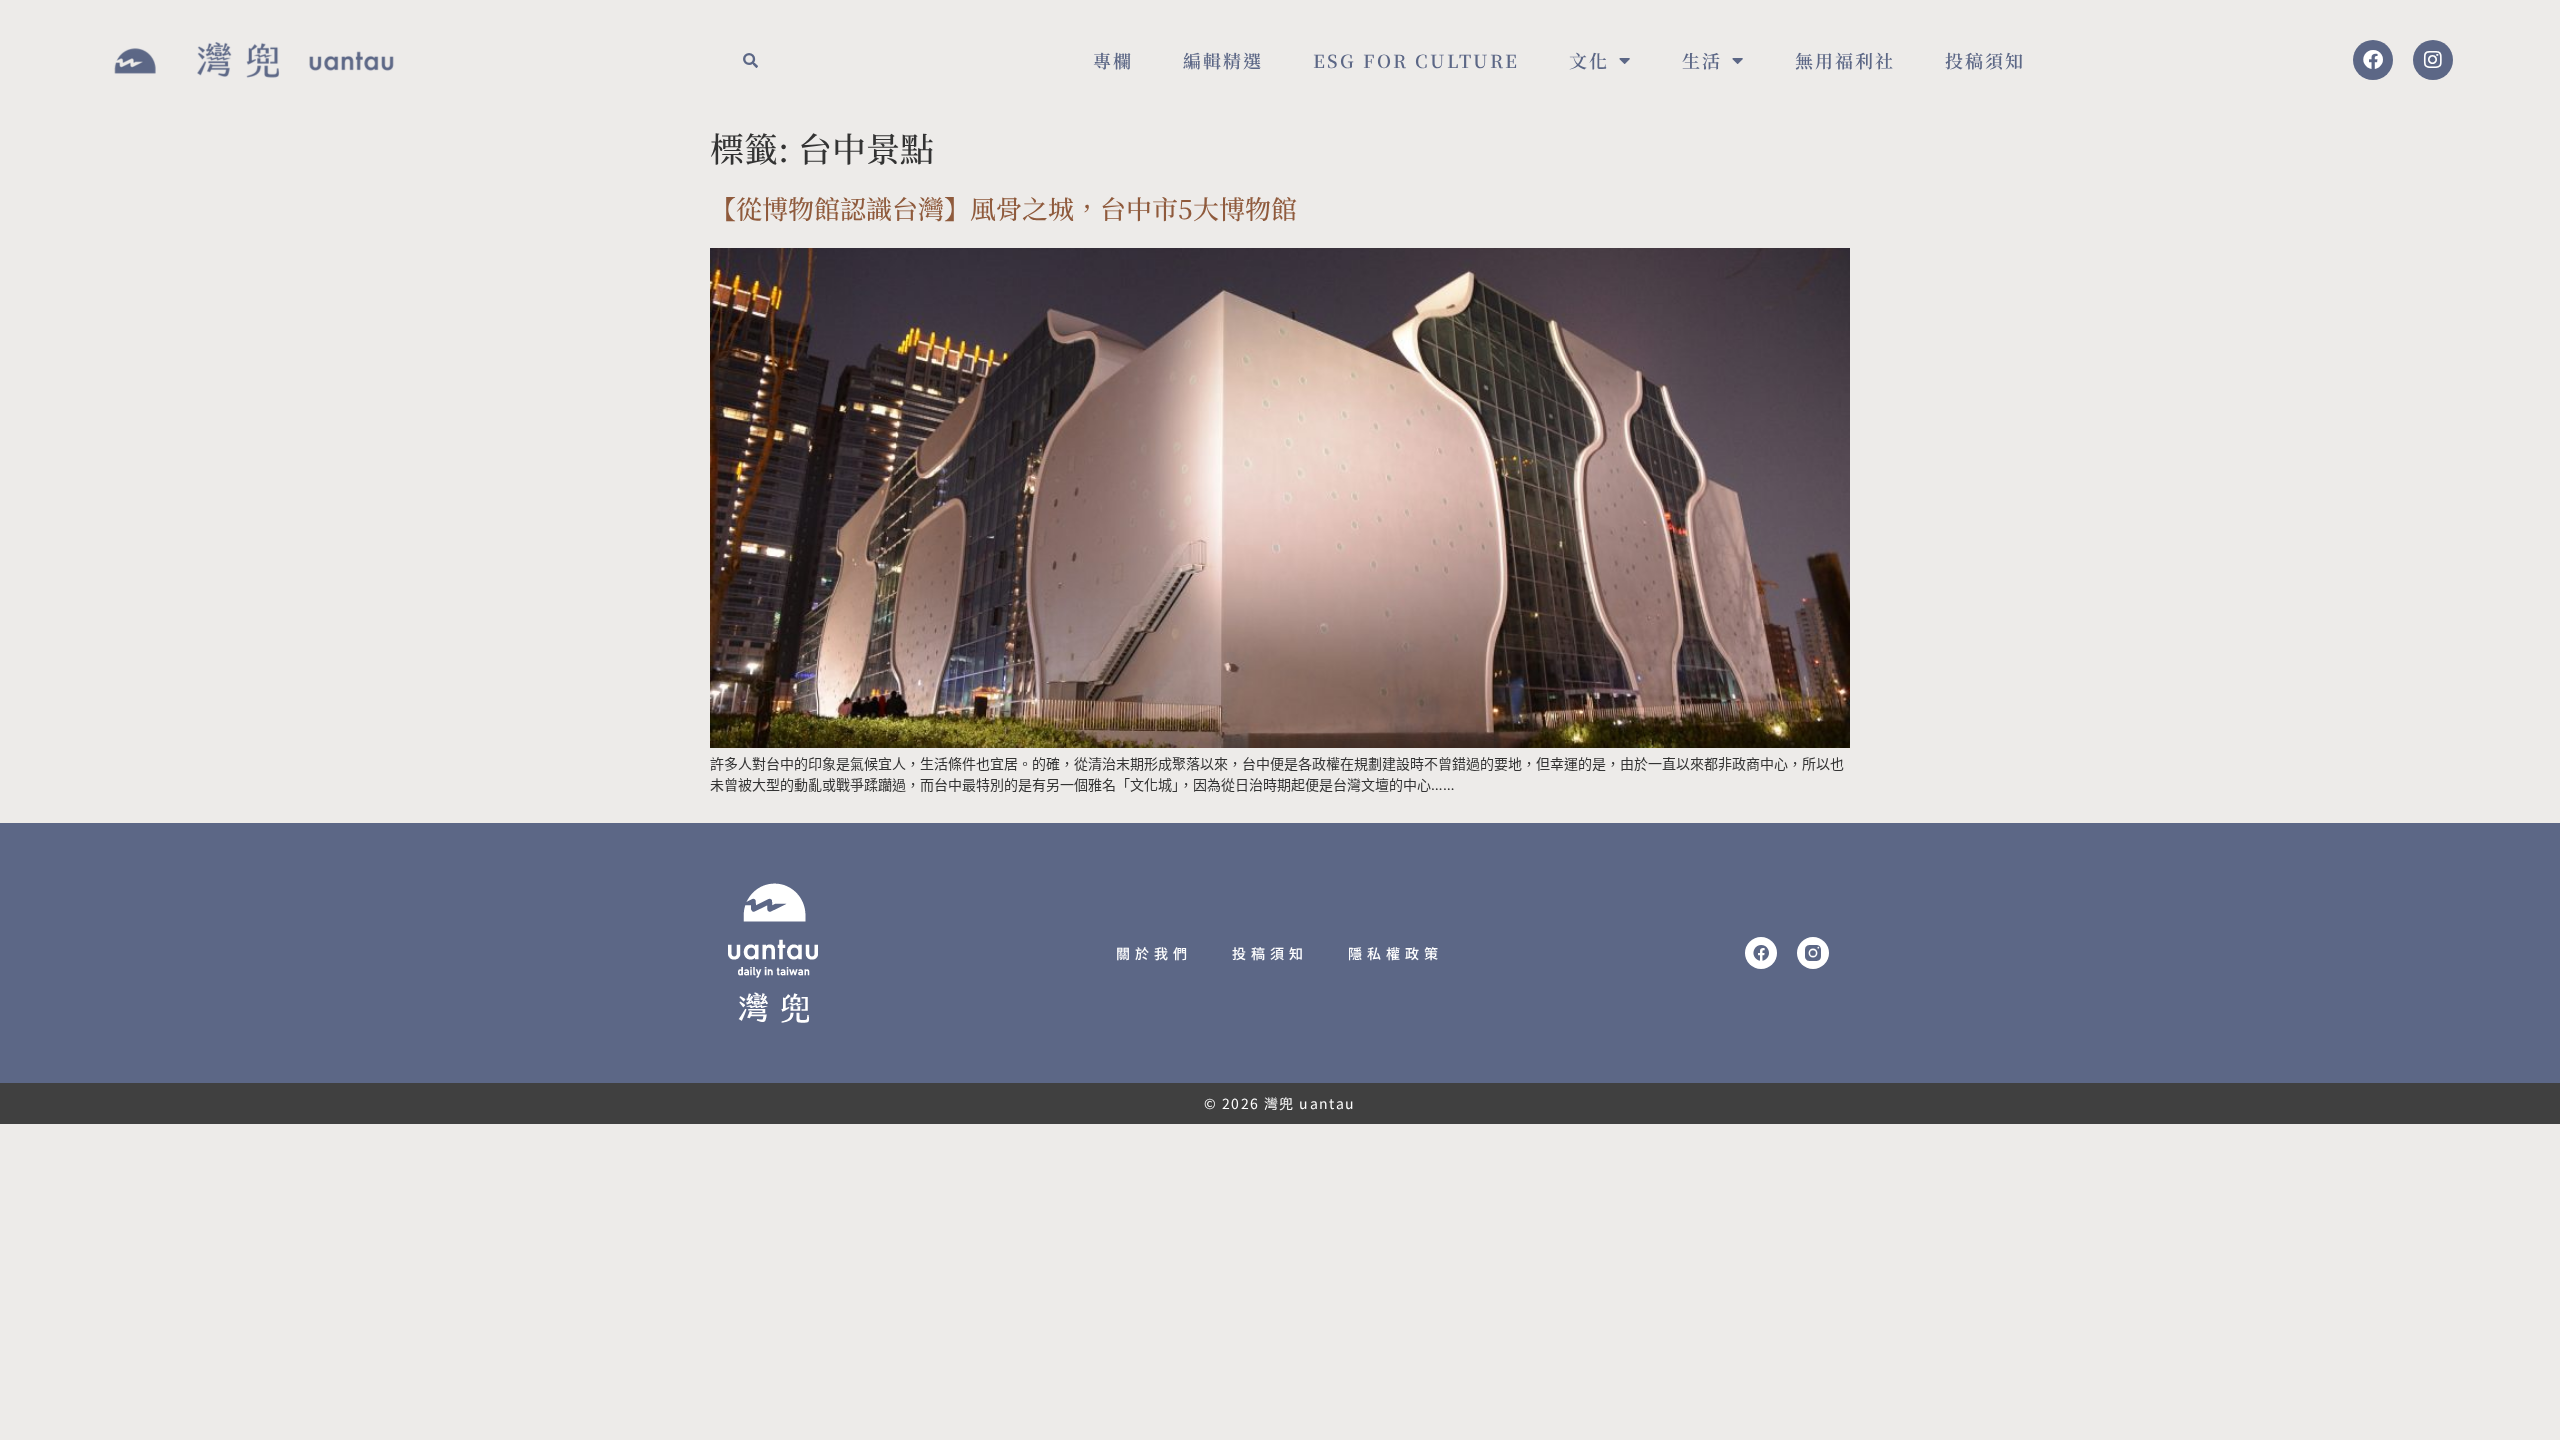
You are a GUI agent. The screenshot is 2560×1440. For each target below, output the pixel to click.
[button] (750, 60)
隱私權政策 (1395, 953)
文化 (1589, 60)
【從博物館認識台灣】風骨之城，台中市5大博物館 (1003, 207)
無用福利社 (1845, 60)
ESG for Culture (1416, 60)
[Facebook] (2373, 60)
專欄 (1113, 60)
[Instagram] (2433, 60)
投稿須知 (1985, 60)
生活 (1702, 60)
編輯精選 (1223, 60)
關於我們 (1154, 953)
